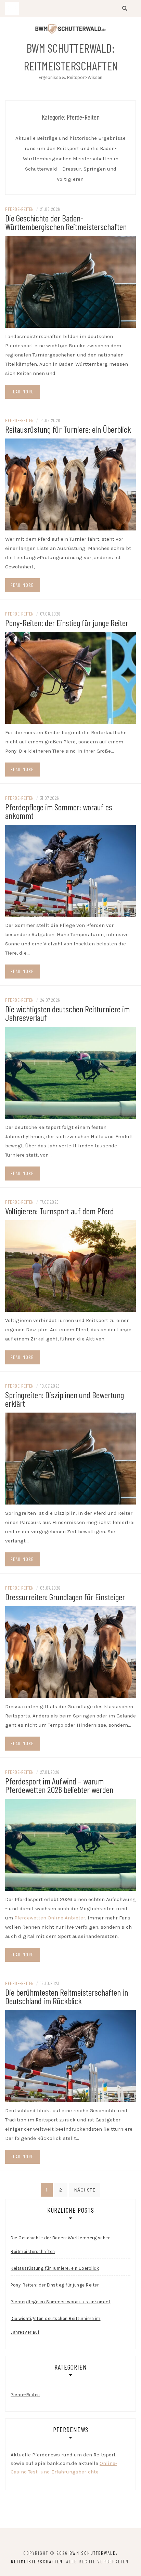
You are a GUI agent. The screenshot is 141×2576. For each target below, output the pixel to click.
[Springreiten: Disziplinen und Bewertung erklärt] (70, 1458)
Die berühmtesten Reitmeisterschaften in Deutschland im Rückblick (67, 1996)
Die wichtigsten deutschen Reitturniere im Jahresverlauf (67, 1013)
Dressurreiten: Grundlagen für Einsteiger (65, 1597)
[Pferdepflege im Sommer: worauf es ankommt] (70, 870)
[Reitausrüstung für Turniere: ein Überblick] (70, 484)
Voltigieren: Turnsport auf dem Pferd (60, 1211)
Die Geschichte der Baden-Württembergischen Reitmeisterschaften (66, 222)
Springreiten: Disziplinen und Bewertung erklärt (65, 1399)
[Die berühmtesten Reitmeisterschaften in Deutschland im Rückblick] (70, 2055)
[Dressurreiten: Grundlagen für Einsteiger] (70, 1651)
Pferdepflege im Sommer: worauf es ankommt (59, 811)
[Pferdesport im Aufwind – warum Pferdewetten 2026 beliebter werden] (70, 1844)
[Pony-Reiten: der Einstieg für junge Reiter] (70, 677)
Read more (22, 392)
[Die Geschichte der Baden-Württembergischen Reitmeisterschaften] (70, 281)
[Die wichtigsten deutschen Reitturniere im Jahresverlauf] (70, 1072)
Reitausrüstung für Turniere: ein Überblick (68, 429)
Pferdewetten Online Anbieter (50, 1918)
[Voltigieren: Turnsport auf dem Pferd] (70, 1266)
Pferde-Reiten (20, 209)
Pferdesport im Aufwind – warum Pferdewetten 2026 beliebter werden (59, 1785)
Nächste (85, 2190)
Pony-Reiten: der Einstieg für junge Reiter (67, 623)
